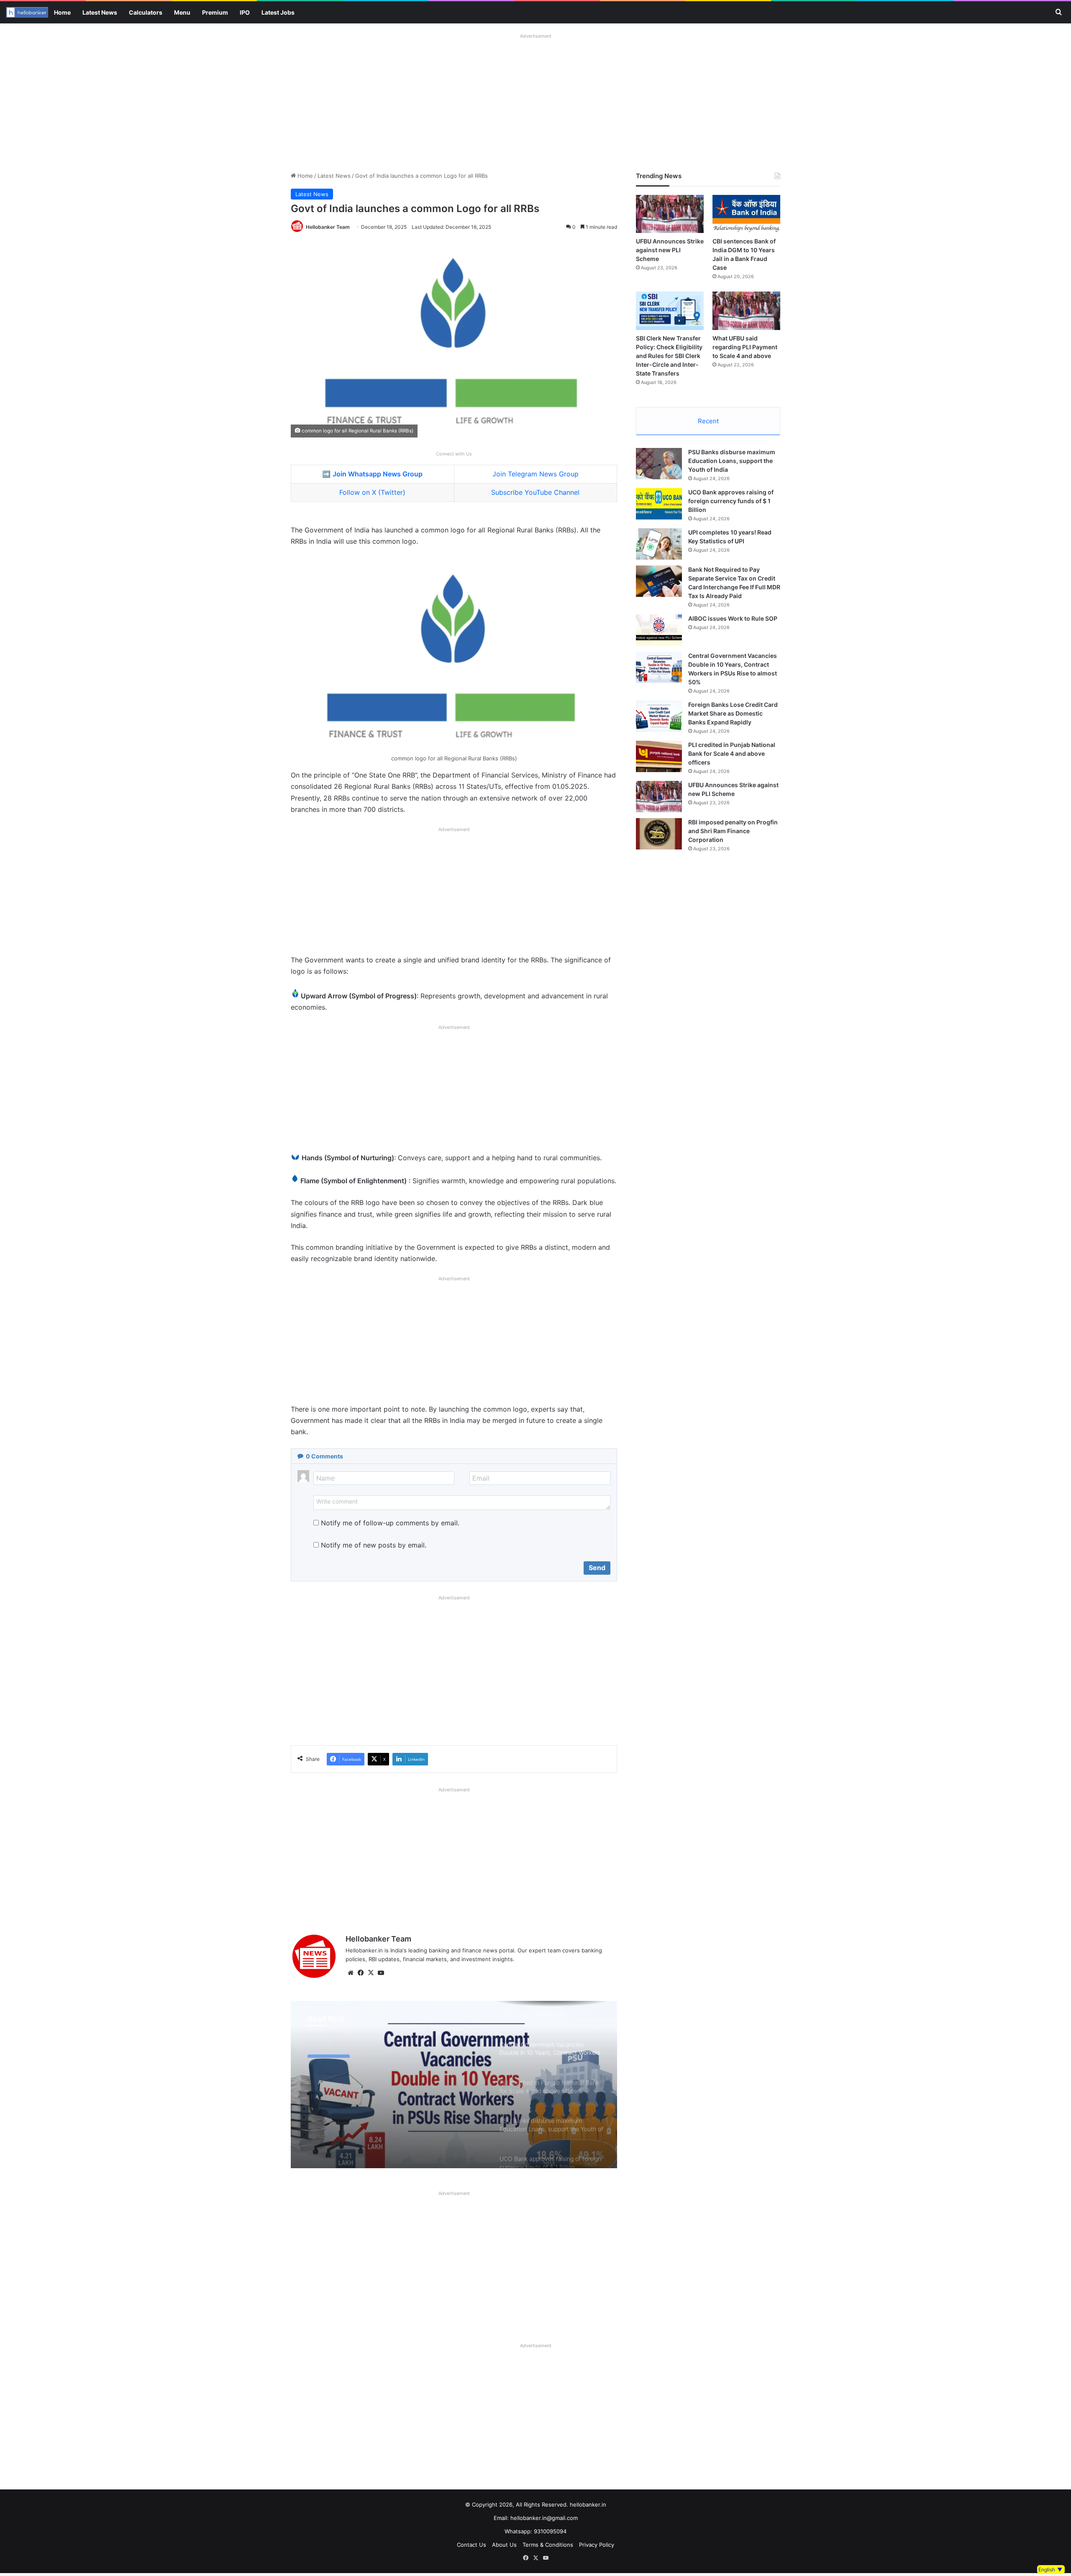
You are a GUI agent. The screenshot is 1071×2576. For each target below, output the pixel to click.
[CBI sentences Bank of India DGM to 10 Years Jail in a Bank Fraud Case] (746, 214)
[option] (454, 2085)
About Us (504, 2545)
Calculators (146, 12)
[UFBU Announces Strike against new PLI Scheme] (670, 214)
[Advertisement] (535, 100)
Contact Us (471, 2545)
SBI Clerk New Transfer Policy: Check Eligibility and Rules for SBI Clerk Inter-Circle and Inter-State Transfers (669, 356)
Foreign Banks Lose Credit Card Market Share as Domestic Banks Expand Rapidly (733, 713)
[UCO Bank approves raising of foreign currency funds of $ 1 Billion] (659, 504)
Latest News (100, 12)
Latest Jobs (278, 12)
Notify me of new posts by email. (374, 1545)
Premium (215, 12)
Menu (182, 12)
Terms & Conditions (548, 2545)
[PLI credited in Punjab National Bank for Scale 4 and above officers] (659, 756)
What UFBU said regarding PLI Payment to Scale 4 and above (745, 347)
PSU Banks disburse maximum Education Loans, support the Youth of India (732, 461)
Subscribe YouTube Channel (535, 492)
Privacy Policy (597, 2545)
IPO (245, 12)
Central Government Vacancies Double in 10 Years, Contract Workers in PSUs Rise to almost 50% (389, 2081)
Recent (708, 421)
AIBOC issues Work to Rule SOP (733, 618)
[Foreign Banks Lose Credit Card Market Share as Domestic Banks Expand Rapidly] (659, 716)
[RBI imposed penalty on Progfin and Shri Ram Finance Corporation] (659, 834)
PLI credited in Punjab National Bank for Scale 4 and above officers (732, 753)
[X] (371, 1973)
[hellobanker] (27, 12)
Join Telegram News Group (535, 474)
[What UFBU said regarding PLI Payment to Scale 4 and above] (746, 311)
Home (62, 12)
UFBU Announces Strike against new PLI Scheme (670, 250)
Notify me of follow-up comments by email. (390, 1523)
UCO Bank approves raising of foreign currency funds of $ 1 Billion (731, 501)
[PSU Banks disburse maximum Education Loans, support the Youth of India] (659, 464)
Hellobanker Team (328, 227)
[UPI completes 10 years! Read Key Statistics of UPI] (659, 544)
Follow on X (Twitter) (372, 492)
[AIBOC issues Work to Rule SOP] (659, 630)
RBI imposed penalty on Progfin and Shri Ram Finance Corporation (733, 831)
